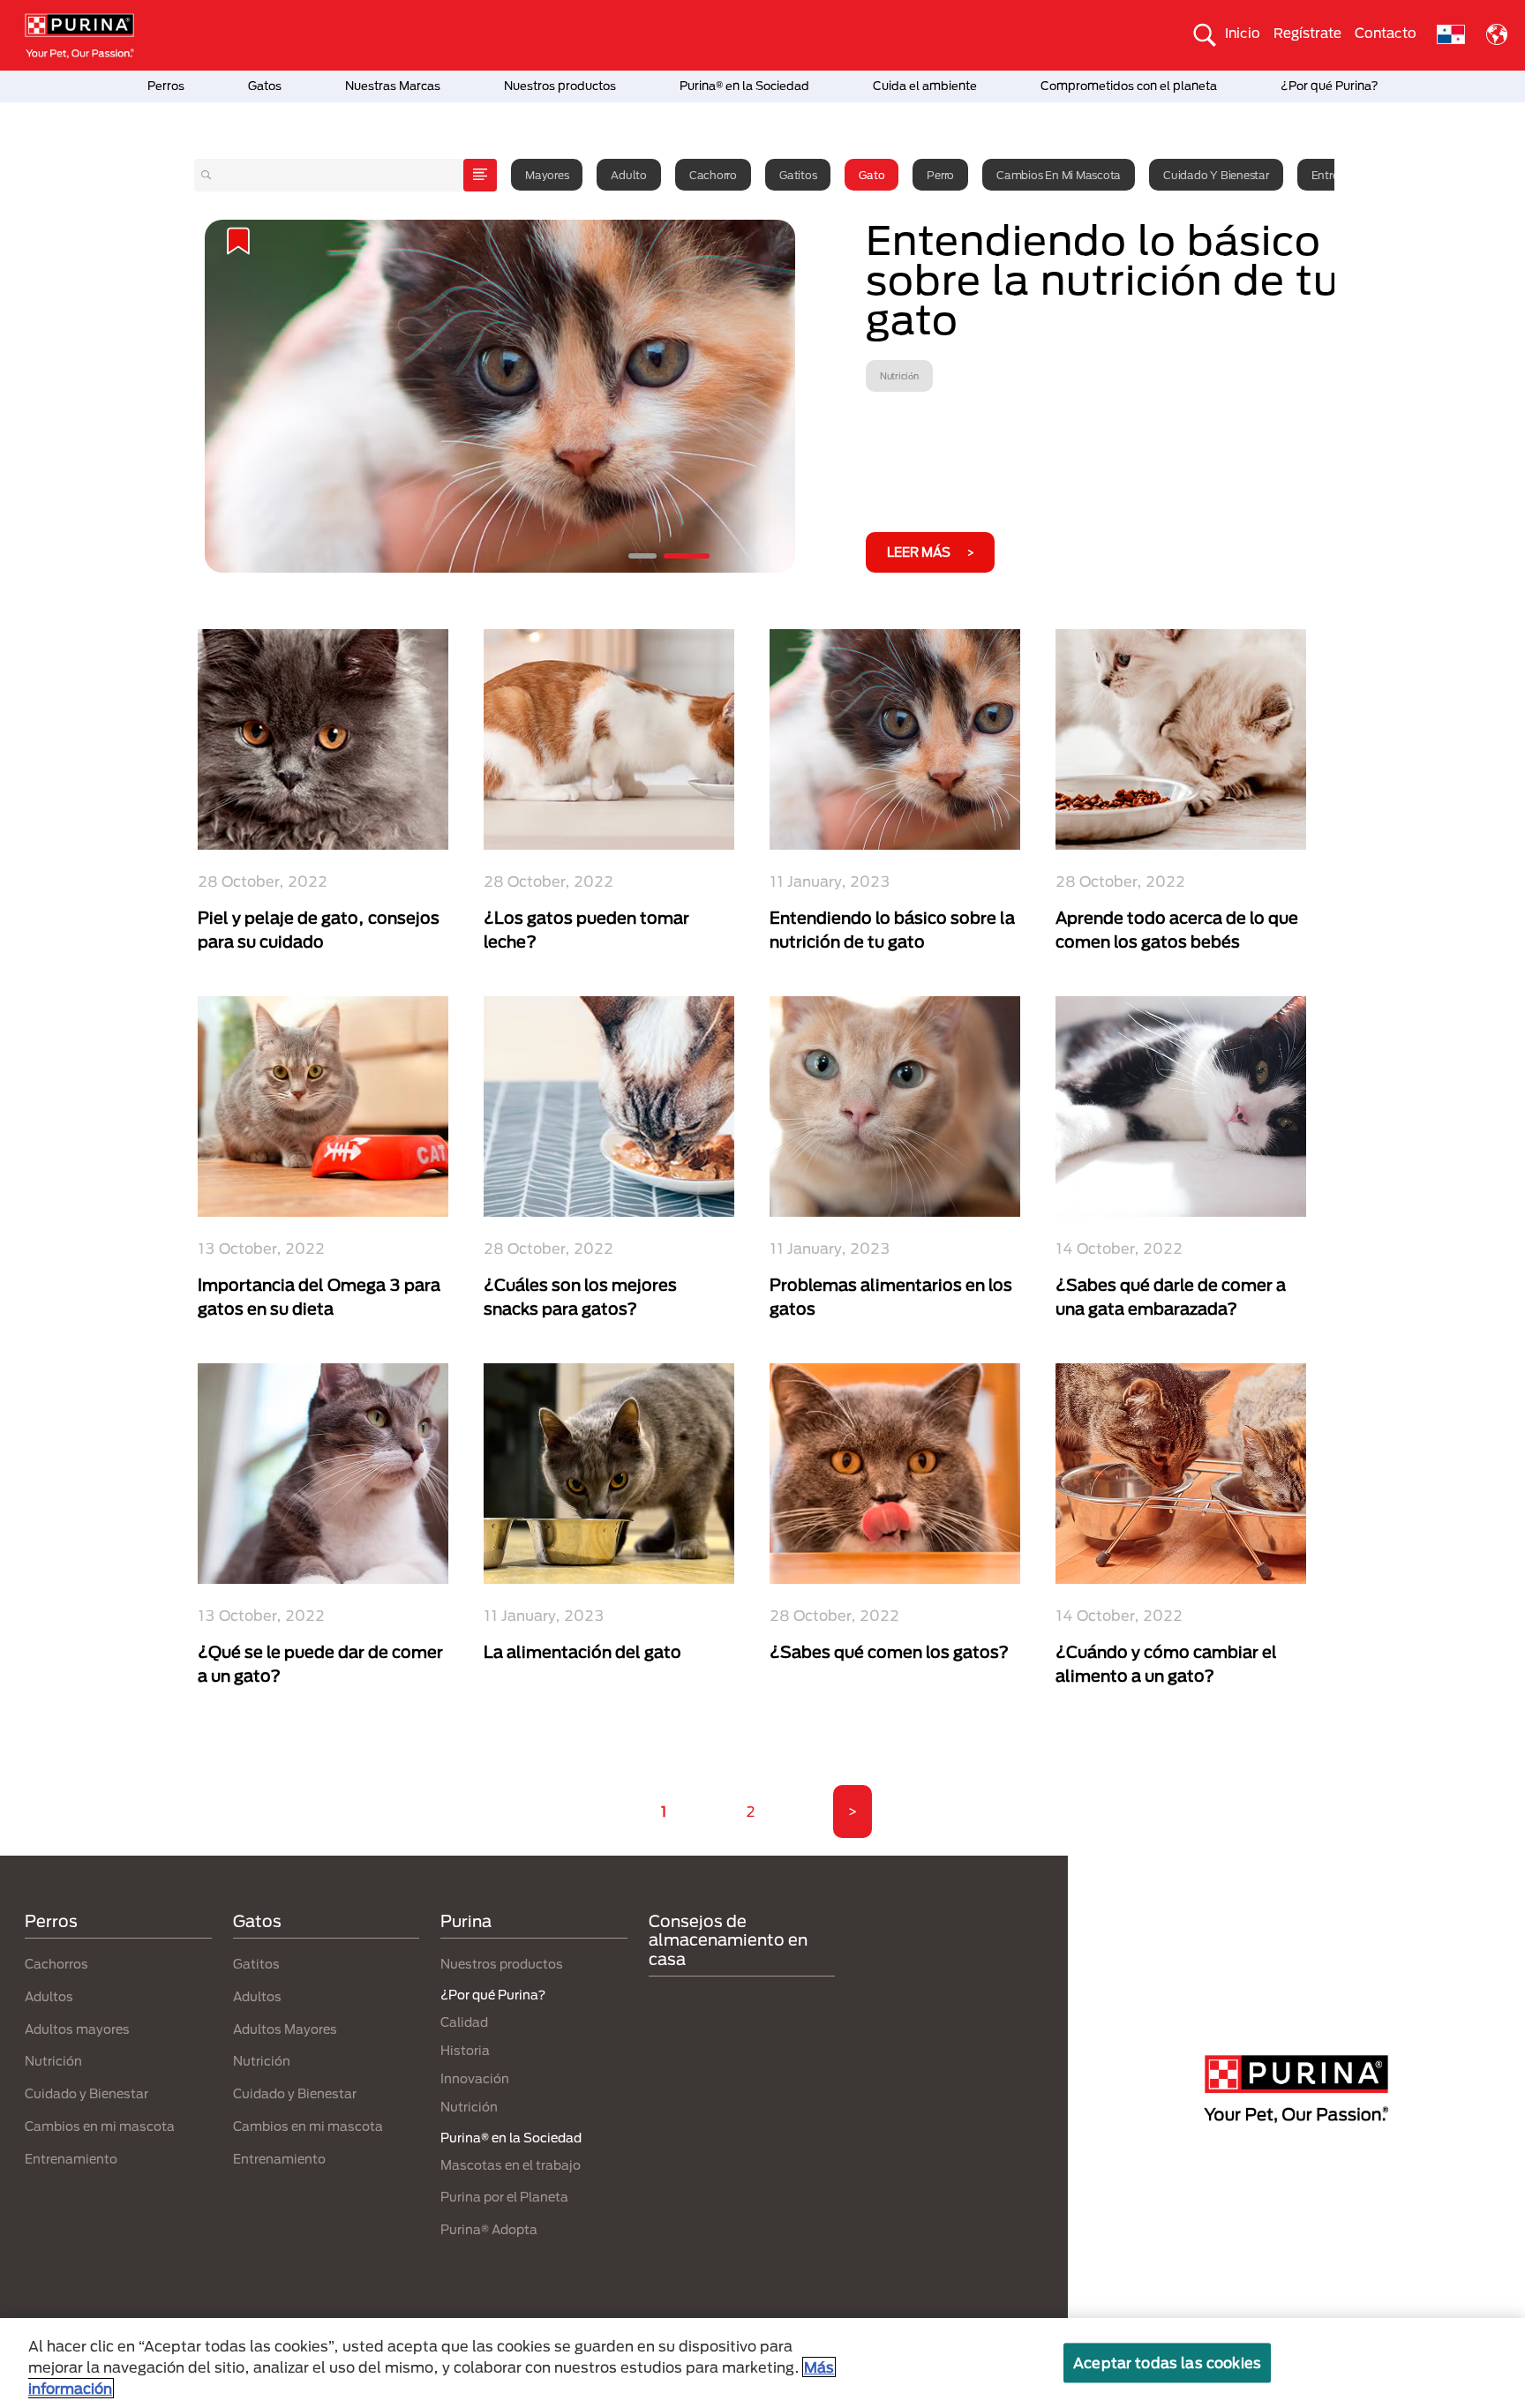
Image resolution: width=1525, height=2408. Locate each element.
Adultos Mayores (285, 2029)
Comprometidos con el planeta (1129, 86)
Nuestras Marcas (393, 86)
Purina (466, 1921)
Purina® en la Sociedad (744, 86)
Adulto (629, 175)
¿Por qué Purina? (1330, 86)
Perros (166, 86)
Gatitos (798, 175)
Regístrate (1307, 33)
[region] (762, 2363)
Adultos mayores (77, 2029)
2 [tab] (687, 556)
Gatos (265, 86)
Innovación (475, 2078)
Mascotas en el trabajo (511, 2165)
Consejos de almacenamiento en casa (728, 1940)
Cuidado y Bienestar (1216, 175)
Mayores (547, 175)
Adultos (49, 1996)
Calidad (464, 2022)
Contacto (1386, 33)
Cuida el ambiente (925, 86)
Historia (465, 2050)
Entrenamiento (71, 2159)
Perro (940, 175)
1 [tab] (642, 556)
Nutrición (53, 2061)
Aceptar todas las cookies (1167, 2363)
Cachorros (56, 1964)
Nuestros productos (560, 86)
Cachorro (713, 175)
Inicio (1243, 33)
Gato (871, 175)
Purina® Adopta (489, 2229)
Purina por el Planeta (504, 2197)
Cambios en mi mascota (1059, 175)
